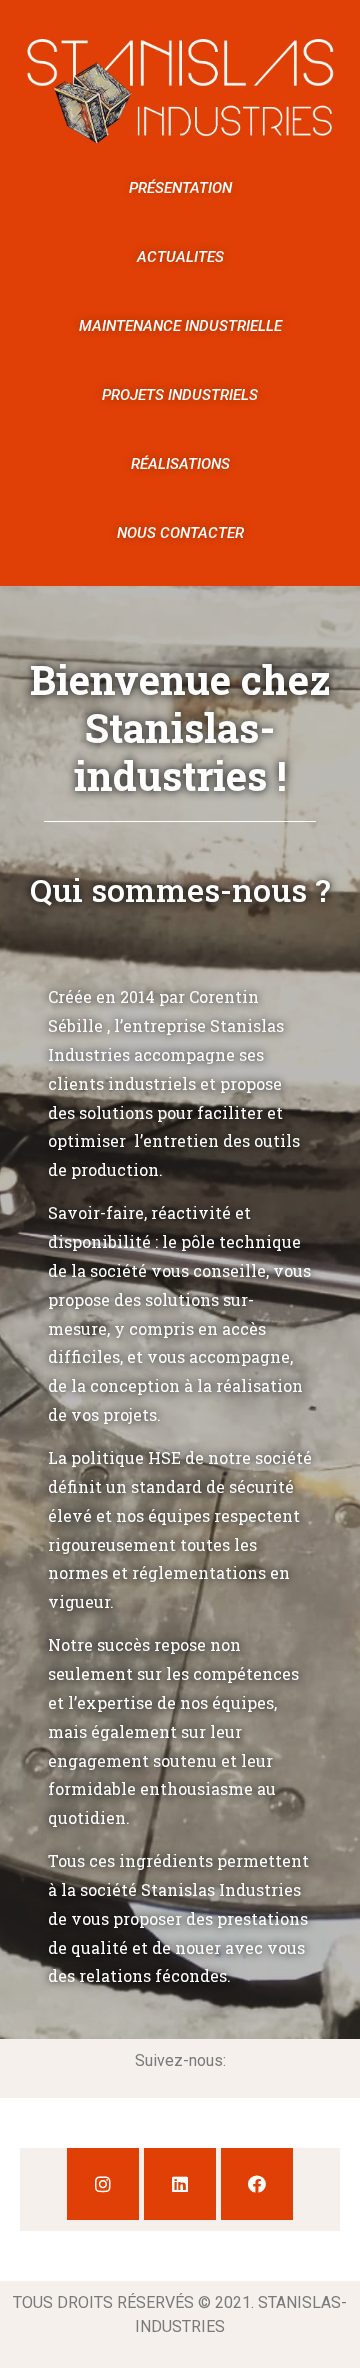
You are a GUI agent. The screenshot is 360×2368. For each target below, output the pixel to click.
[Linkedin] (180, 2184)
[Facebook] (257, 2184)
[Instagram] (103, 2184)
